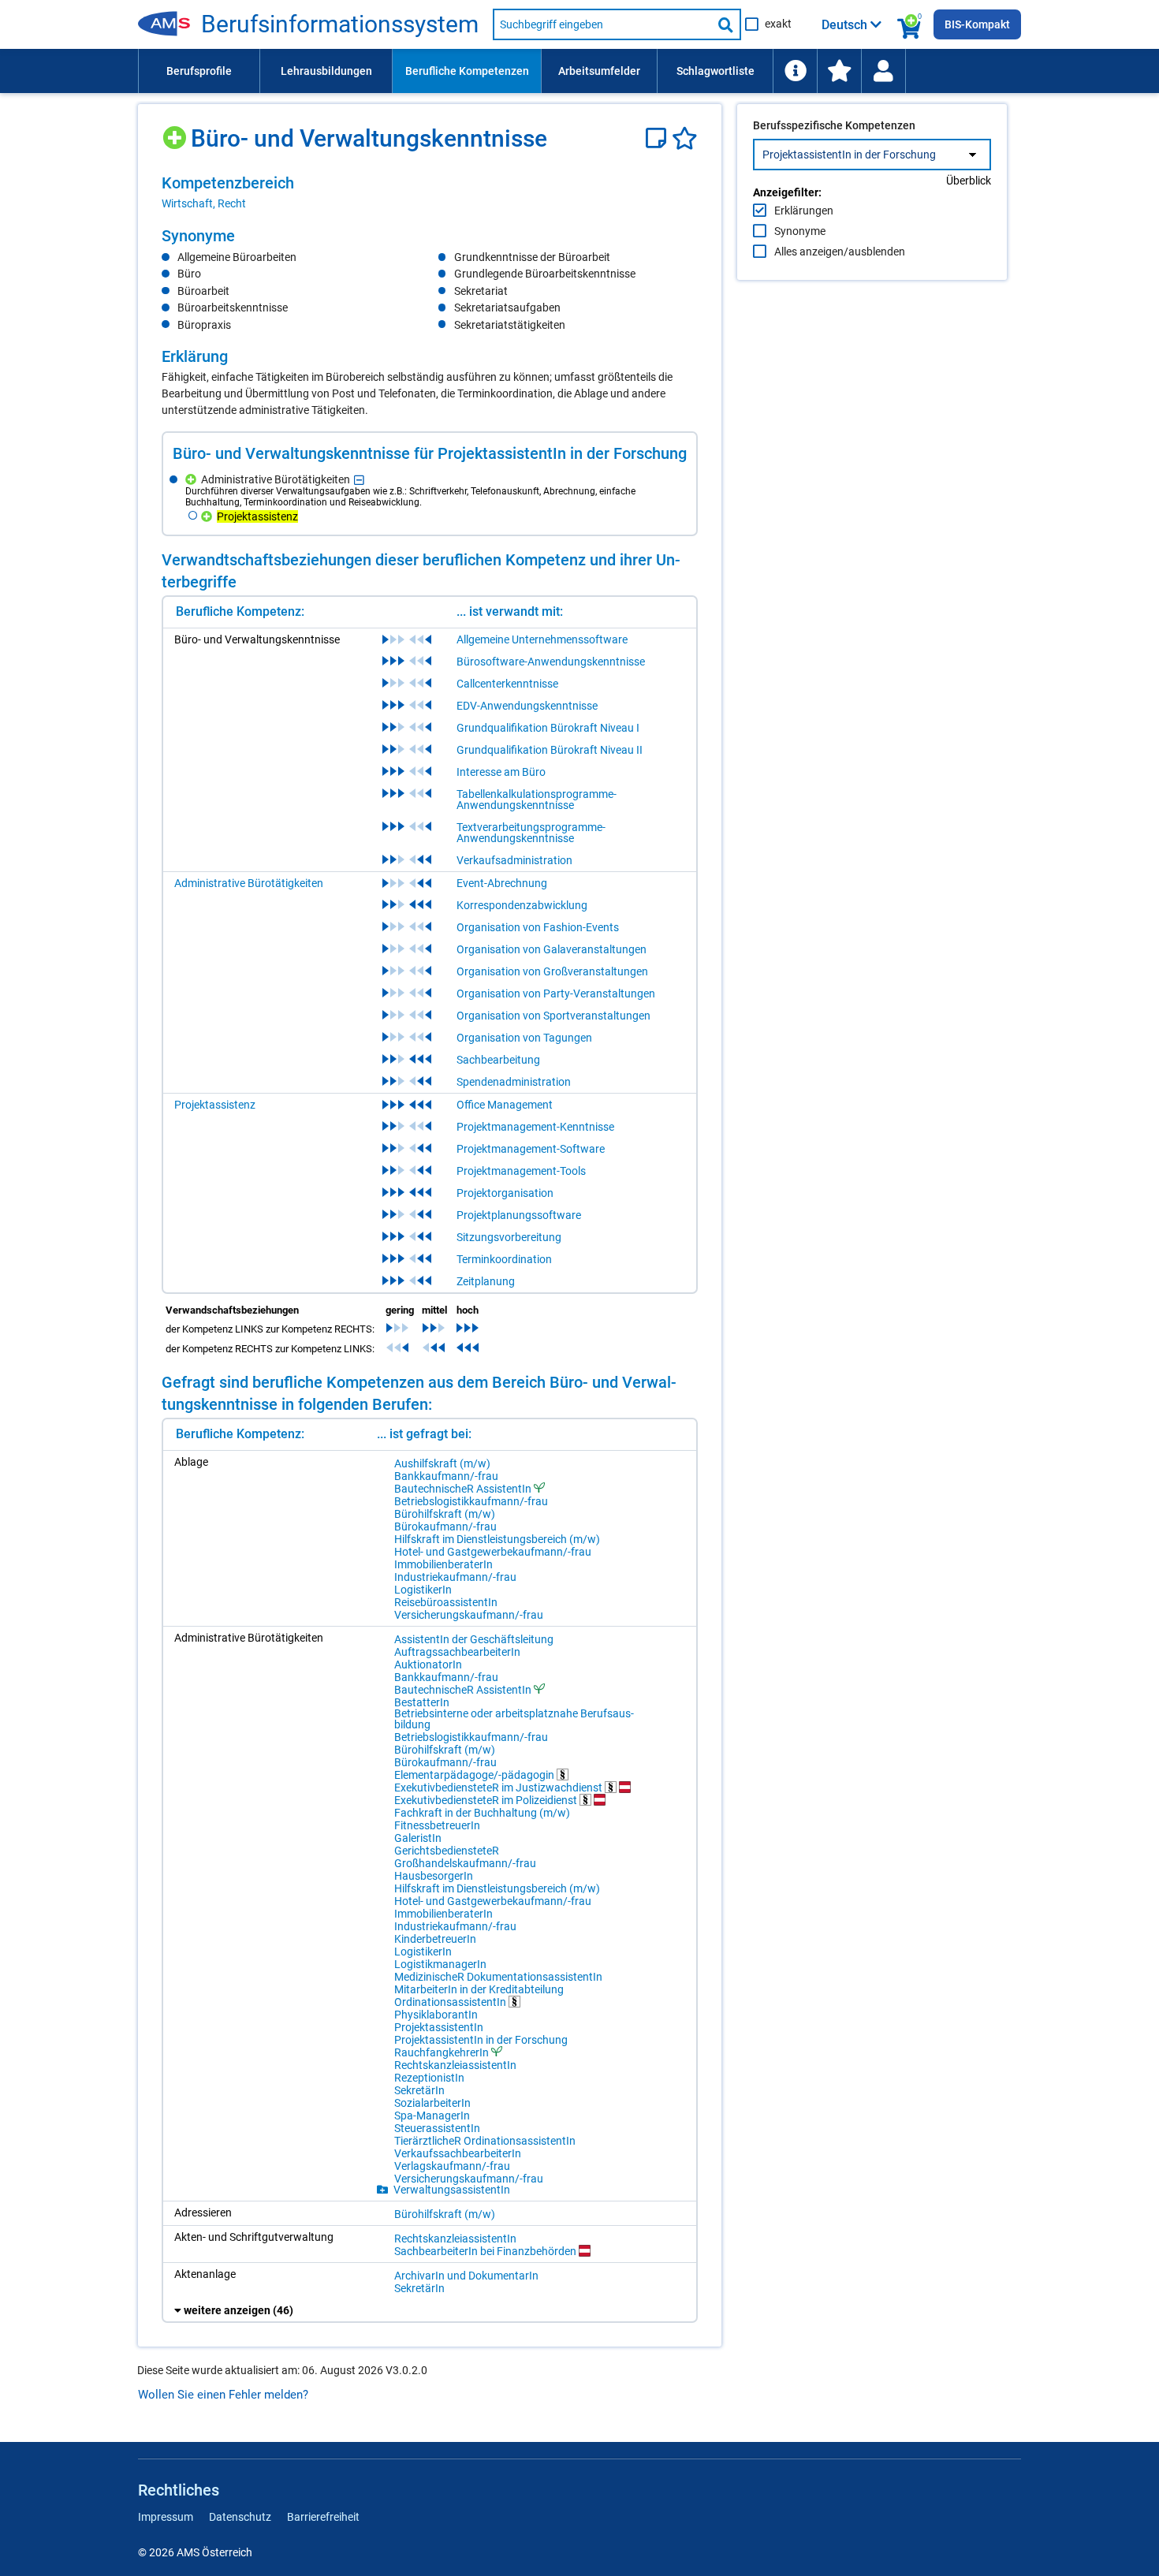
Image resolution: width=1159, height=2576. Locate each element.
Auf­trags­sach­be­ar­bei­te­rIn (457, 1652)
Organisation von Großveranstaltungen (552, 971)
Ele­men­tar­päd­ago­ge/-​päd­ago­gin (475, 1774)
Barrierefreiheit (323, 2517)
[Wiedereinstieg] (883, 71)
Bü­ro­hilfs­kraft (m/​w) (445, 1514)
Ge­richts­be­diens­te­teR (447, 1851)
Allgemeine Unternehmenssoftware (542, 639)
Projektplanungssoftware (519, 1215)
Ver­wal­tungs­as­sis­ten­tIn (452, 2190)
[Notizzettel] (659, 138)
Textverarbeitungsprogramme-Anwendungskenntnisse (531, 833)
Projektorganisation (505, 1193)
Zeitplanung (486, 1281)
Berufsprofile (199, 71)
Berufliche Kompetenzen (467, 71)
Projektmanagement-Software (531, 1149)
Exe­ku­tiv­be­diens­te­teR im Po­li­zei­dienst (487, 1800)
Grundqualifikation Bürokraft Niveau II (550, 750)
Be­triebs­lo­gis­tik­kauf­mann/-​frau (471, 1501)
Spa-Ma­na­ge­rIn (432, 2116)
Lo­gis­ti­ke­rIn (423, 1590)
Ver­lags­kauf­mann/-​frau (452, 2166)
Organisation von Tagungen (524, 1038)
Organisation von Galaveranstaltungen (552, 949)
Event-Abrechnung (502, 883)
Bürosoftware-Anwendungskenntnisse (551, 662)
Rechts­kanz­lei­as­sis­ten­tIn (455, 2065)
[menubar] (579, 71)
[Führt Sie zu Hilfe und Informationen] (795, 71)
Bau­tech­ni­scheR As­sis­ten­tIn (463, 1488)
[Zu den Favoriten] (839, 71)
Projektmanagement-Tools (521, 1171)
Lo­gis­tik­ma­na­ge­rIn (440, 1964)
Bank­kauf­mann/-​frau (446, 1476)
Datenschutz (240, 2517)
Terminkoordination (504, 1259)
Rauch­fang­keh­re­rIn (442, 2052)
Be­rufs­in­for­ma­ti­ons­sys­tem (340, 24)
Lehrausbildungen (326, 71)
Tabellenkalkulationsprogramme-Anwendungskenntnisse (537, 800)
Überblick (969, 181)
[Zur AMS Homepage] (170, 24)
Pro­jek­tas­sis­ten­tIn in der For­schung (481, 2040)
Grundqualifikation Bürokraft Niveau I (548, 728)
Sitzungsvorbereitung (509, 1237)
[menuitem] (199, 71)
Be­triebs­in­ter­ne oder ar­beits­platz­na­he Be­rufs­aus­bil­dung (514, 1719)
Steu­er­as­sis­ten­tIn (437, 2128)
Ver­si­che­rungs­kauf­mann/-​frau (469, 1615)
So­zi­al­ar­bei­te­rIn (432, 2103)
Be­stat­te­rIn (422, 1702)
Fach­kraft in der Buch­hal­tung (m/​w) (482, 1813)
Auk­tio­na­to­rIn (428, 1665)
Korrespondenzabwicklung (522, 905)
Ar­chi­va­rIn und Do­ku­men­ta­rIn (466, 2276)
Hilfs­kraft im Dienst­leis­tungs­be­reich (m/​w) (497, 1539)
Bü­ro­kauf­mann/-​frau (445, 1527)
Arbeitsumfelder (599, 71)
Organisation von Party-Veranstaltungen (556, 993)
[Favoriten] (685, 138)
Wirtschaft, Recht (204, 203)
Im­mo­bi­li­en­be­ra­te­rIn (443, 1564)
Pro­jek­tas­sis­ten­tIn (439, 2027)
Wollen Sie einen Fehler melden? (223, 2395)
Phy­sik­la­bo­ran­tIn (436, 2015)
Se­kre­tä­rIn (419, 2090)
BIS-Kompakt (977, 24)
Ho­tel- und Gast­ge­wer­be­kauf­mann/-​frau (493, 1552)
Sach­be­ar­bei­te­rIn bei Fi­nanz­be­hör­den (486, 2251)
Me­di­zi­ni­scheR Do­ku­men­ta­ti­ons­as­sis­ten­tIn (498, 1977)
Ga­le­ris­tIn (418, 1838)
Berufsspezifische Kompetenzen (834, 125)
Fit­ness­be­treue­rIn (437, 1825)
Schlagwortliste (716, 71)
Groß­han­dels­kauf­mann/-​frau (465, 1863)
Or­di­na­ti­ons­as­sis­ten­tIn (451, 2002)
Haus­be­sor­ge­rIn (434, 1876)
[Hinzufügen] (176, 132)
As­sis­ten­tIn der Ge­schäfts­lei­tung (474, 1639)
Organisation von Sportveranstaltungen (553, 1016)
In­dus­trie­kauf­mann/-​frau (455, 1577)
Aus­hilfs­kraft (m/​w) (442, 1463)
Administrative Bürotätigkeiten (249, 883)
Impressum (166, 2517)
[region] (430, 192)
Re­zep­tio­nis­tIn (429, 2078)
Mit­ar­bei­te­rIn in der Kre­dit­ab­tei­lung (479, 1989)
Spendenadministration (514, 1082)
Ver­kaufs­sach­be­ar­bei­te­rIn (458, 2153)
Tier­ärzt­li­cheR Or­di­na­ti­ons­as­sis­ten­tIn (485, 2141)
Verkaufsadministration (514, 860)
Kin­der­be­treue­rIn (435, 1939)
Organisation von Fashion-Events (538, 927)
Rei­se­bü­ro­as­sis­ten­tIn (446, 1602)
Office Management (505, 1105)
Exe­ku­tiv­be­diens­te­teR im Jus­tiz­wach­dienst (499, 1787)
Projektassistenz (215, 1105)
